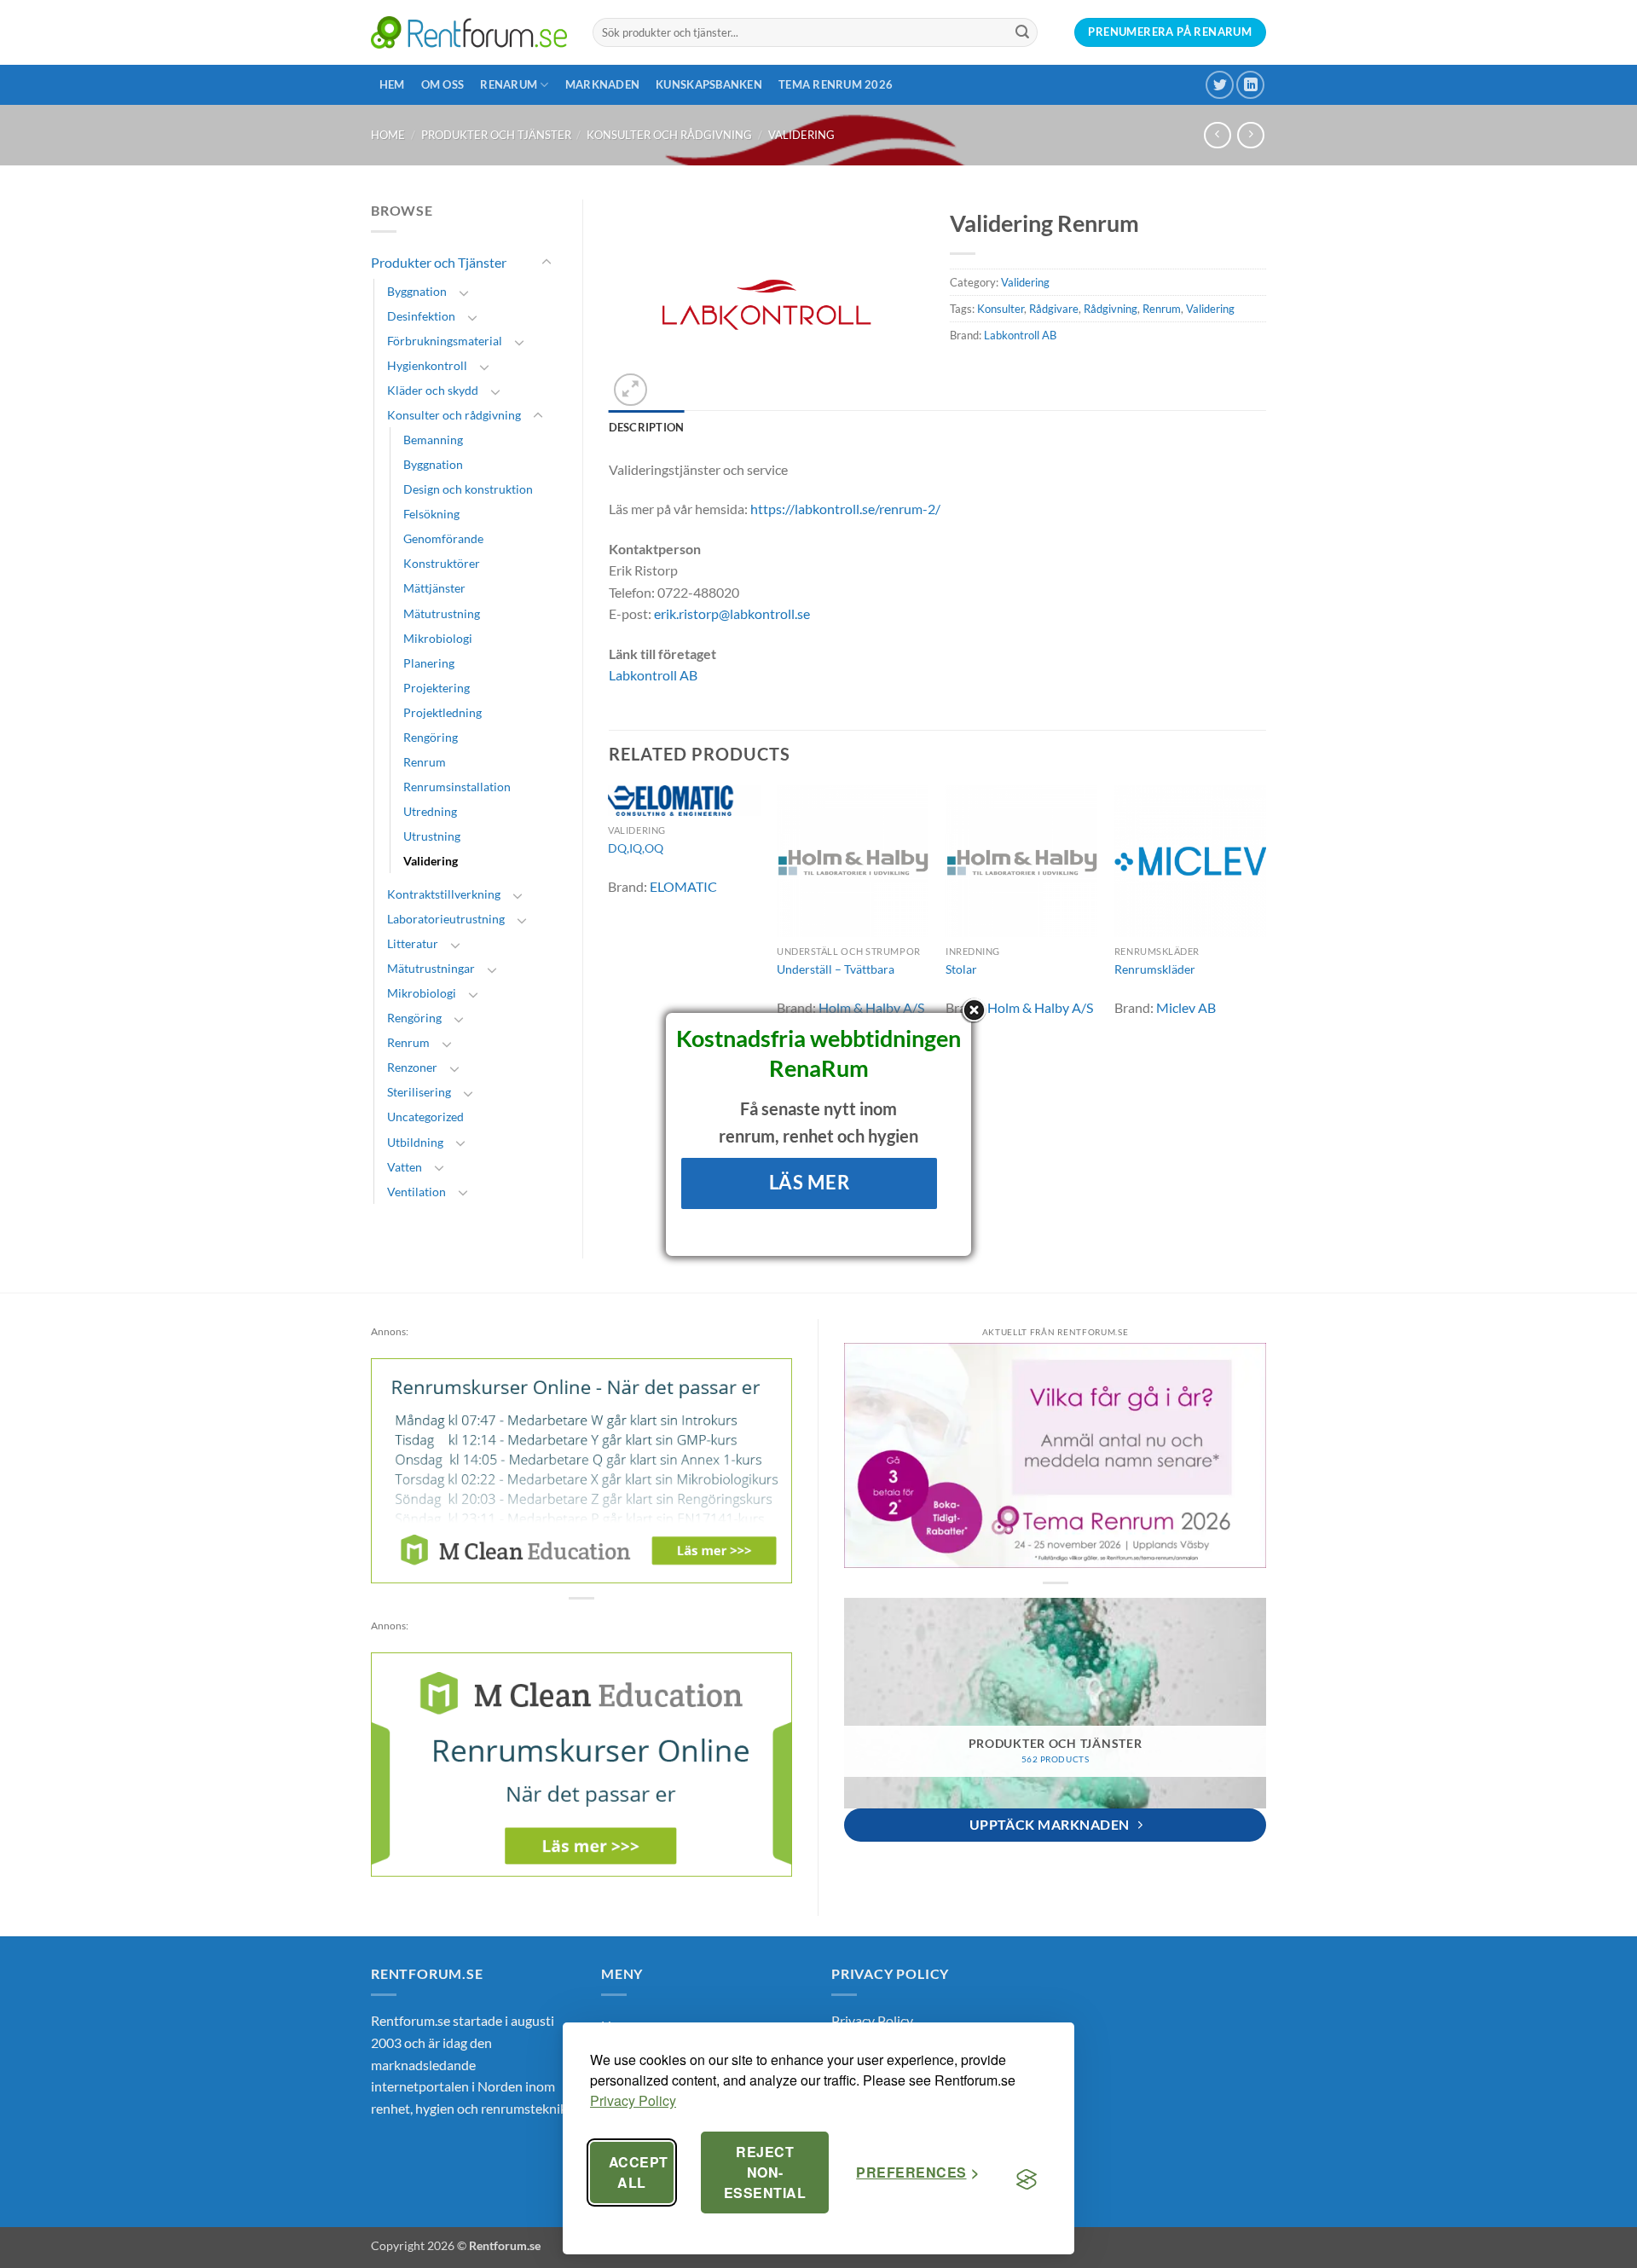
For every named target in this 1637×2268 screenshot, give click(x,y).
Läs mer (810, 1182)
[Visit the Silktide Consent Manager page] (1027, 2179)
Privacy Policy (633, 2100)
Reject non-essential (765, 2172)
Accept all (639, 2172)
